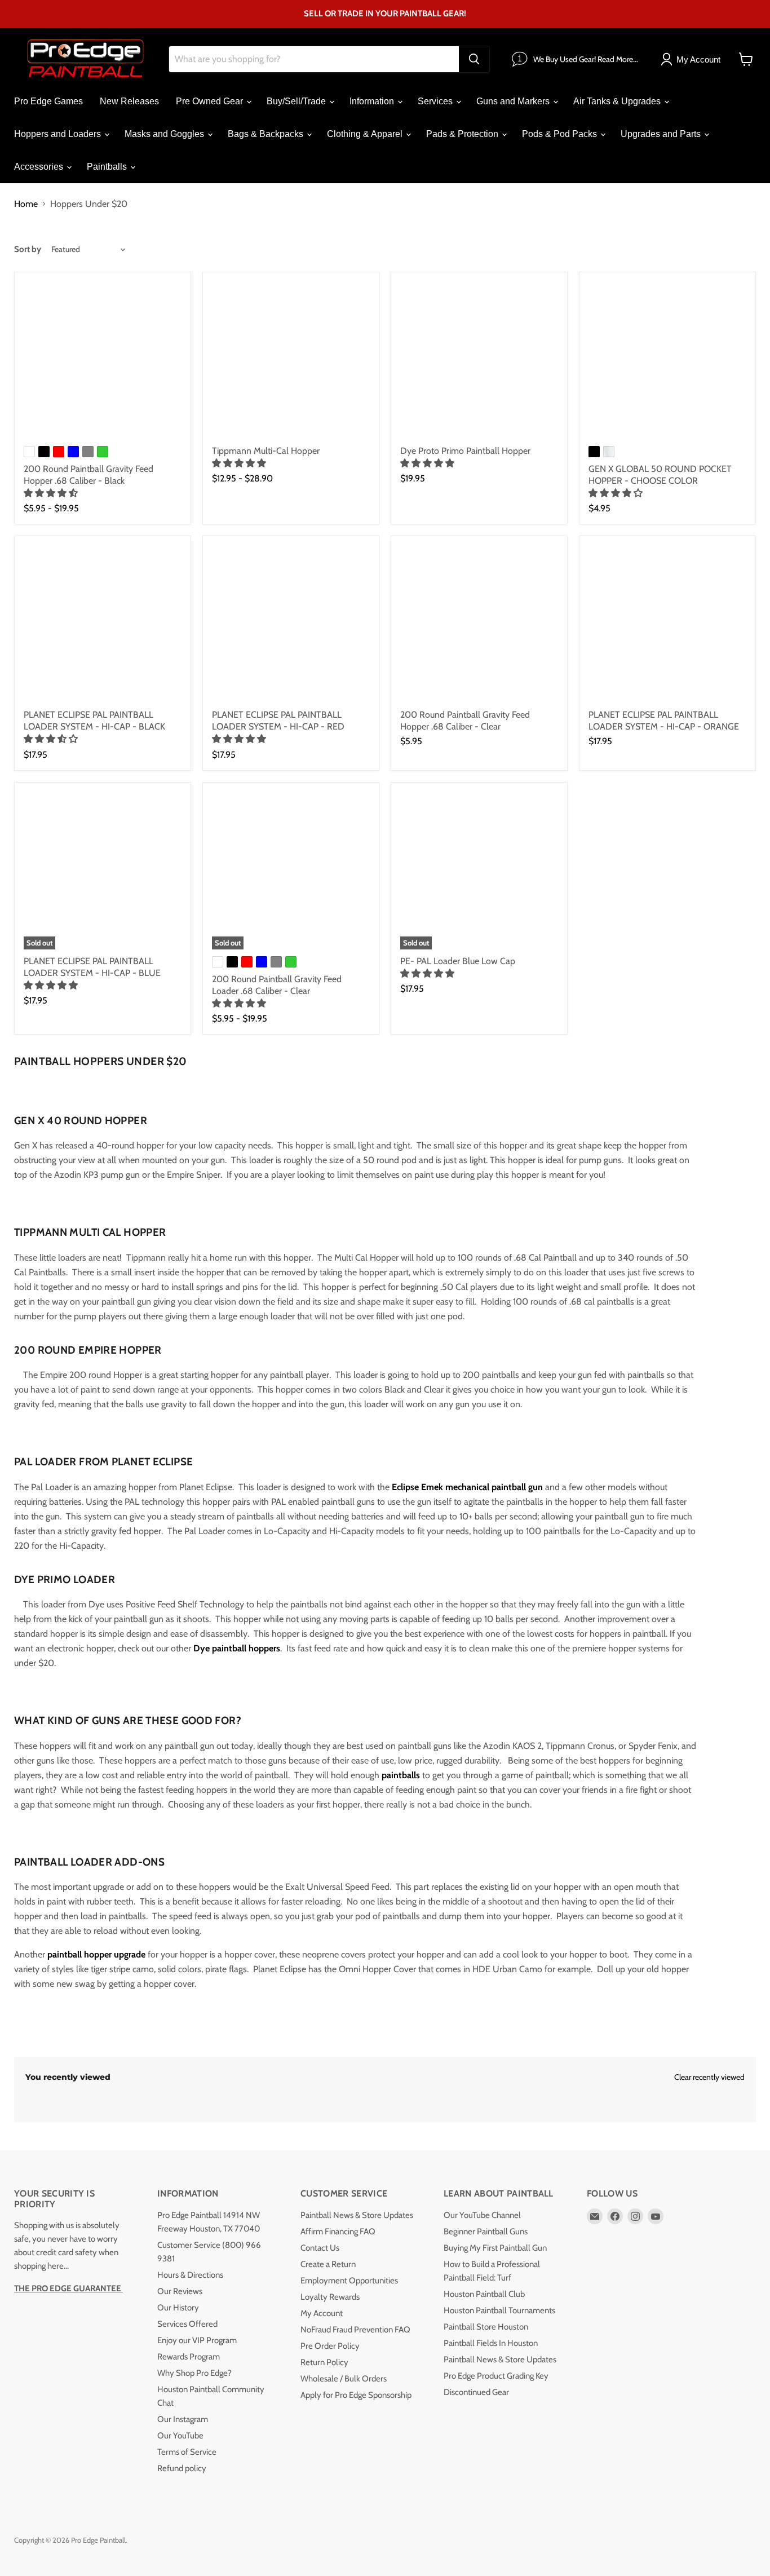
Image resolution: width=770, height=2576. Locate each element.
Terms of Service (187, 2452)
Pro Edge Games (48, 101)
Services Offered (187, 2324)
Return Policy (324, 2362)
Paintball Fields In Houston (491, 2343)
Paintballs (108, 167)
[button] (52, 493)
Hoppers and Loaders (59, 134)
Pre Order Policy (330, 2346)
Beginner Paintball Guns (486, 2232)
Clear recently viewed (709, 2077)
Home (26, 204)
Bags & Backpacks (267, 134)
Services (436, 101)
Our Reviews (180, 2291)
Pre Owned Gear (211, 101)
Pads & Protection (463, 134)
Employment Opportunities (349, 2281)
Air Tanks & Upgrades (618, 101)
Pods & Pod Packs (561, 134)
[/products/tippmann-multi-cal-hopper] (291, 360)
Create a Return (328, 2264)
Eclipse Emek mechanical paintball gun (467, 1487)
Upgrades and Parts (662, 134)
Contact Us (320, 2248)
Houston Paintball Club (484, 2294)
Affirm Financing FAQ (338, 2232)
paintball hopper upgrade (96, 1954)
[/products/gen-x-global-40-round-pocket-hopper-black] (667, 360)
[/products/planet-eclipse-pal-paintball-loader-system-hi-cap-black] (103, 624)
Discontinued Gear (476, 2392)
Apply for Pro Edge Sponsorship (356, 2395)
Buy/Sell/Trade (297, 101)
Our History (178, 2308)
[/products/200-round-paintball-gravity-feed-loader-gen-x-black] (103, 360)
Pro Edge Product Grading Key (496, 2376)
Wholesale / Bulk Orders (344, 2379)
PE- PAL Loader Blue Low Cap (458, 961)
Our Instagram (183, 2419)
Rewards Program (189, 2357)
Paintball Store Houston (486, 2327)
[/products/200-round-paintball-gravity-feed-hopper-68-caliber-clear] (479, 624)
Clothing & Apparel (366, 134)
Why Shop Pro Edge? (194, 2373)
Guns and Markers (514, 101)
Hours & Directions (190, 2275)
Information (373, 101)
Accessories (40, 167)
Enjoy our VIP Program (197, 2340)
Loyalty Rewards (330, 2297)
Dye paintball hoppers (237, 1648)
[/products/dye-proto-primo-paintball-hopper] (479, 360)
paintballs (402, 1775)
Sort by (28, 249)
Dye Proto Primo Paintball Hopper (465, 451)
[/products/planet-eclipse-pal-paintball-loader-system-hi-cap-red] (291, 624)
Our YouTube (180, 2436)
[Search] (474, 59)
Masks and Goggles (165, 134)
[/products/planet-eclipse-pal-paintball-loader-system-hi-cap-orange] (667, 624)
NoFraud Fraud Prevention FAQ (355, 2330)
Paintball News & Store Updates (357, 2215)
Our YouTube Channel (482, 2215)
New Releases (129, 101)
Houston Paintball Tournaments (499, 2310)
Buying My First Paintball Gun (495, 2248)
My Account (322, 2313)
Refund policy (182, 2468)
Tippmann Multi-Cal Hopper (266, 451)
